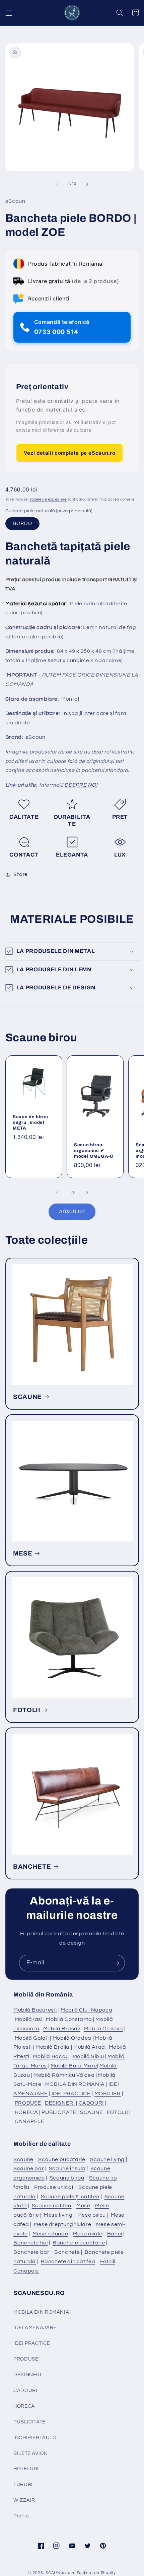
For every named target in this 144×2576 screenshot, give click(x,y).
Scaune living (107, 2159)
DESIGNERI (60, 2103)
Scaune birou (67, 2178)
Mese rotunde (50, 2234)
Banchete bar (31, 2252)
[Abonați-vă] (117, 1963)
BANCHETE (32, 1867)
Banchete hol (31, 2243)
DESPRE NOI (81, 785)
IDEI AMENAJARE (35, 2328)
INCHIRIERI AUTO (35, 2438)
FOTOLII (27, 1710)
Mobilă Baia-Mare (74, 2066)
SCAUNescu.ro (61, 2573)
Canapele (26, 2271)
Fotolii (108, 2261)
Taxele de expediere (48, 499)
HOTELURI (26, 2469)
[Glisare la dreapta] (87, 184)
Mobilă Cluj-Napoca (86, 2010)
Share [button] (20, 874)
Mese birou (92, 2215)
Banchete (67, 2252)
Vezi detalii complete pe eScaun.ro (69, 453)
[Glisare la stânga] (57, 184)
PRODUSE (28, 2103)
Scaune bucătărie (62, 2159)
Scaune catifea (52, 2206)
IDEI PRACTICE (71, 2094)
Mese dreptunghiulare (63, 2224)
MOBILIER (108, 2094)
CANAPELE (30, 2121)
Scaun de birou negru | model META (30, 1122)
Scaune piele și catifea (70, 2197)
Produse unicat (54, 2187)
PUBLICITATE (59, 2112)
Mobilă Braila (53, 2047)
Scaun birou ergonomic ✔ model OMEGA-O (94, 1150)
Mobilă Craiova (104, 2029)
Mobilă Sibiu (88, 2056)
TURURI (23, 2484)
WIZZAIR (24, 2500)
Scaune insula (67, 2168)
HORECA (26, 2112)
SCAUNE (27, 1397)
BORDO (22, 523)
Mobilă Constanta (69, 2019)
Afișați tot (72, 1212)
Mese (83, 2206)
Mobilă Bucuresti (35, 2010)
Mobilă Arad (89, 2047)
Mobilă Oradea (72, 2038)
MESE (23, 1553)
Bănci (115, 2234)
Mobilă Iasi (29, 2019)
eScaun (35, 737)
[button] (9, 13)
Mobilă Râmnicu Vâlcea (64, 2075)
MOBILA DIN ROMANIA (75, 2084)
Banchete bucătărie (79, 2243)
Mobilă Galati (32, 2038)
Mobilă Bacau (51, 2056)
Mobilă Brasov (62, 2029)
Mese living (58, 2215)
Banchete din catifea (68, 2261)
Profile (21, 2516)
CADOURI (91, 2103)
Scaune (23, 2159)
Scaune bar (29, 2168)
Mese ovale (88, 2234)
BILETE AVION (31, 2453)
